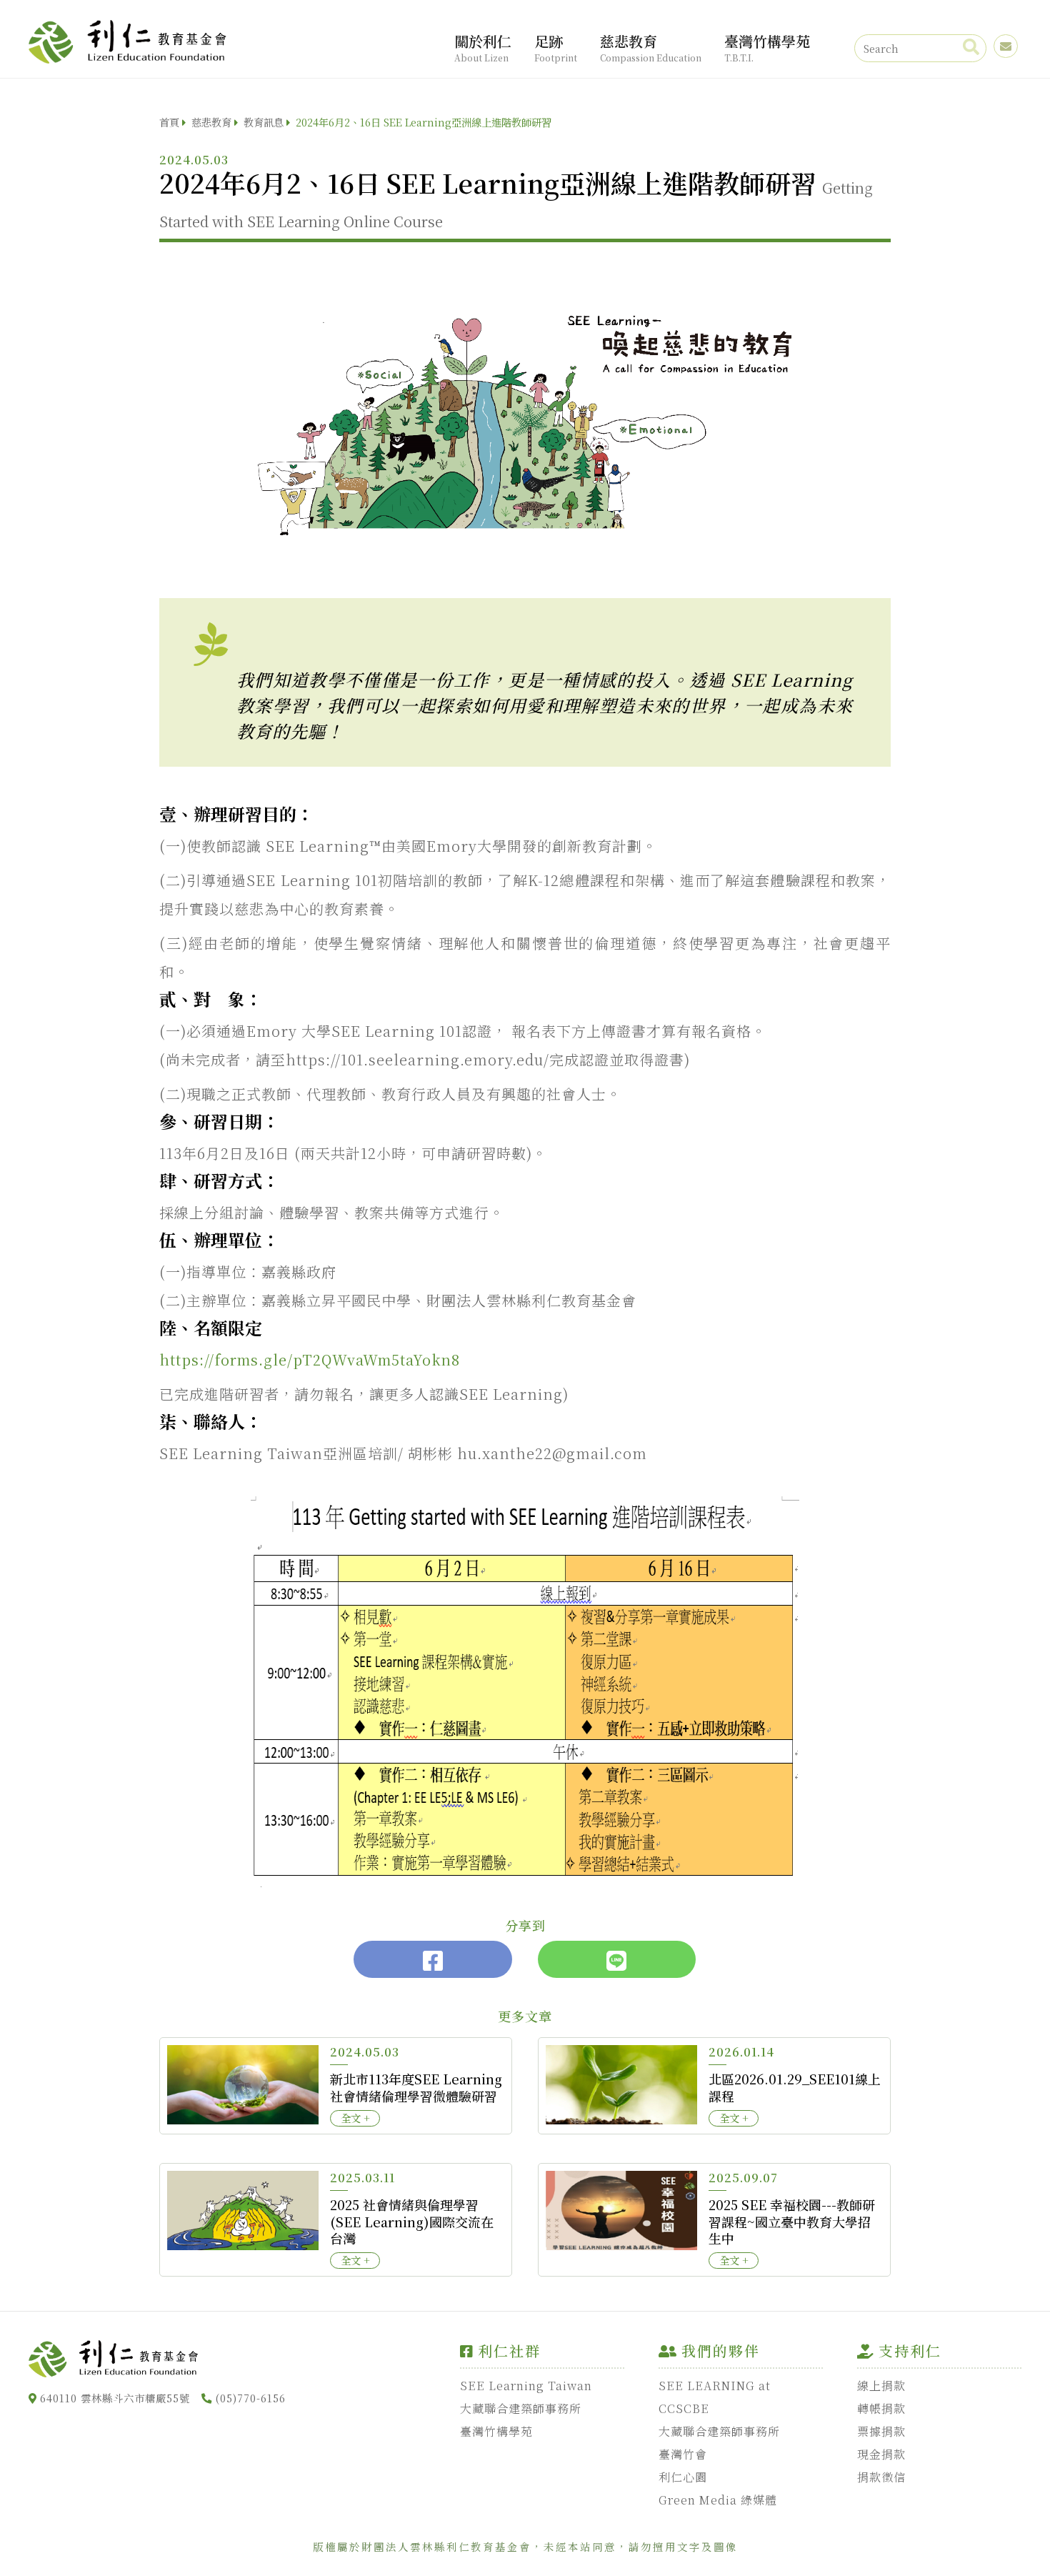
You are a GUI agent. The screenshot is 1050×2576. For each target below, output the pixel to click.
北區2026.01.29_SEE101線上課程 (795, 2087)
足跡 (556, 47)
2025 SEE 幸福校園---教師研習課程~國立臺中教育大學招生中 (792, 2221)
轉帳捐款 (881, 2408)
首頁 (169, 122)
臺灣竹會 (683, 2454)
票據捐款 (881, 2431)
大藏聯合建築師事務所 (521, 2408)
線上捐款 (881, 2386)
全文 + (355, 2118)
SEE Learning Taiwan (526, 2386)
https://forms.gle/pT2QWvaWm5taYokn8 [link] (310, 1359)
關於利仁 (483, 47)
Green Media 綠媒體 (718, 2500)
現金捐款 (881, 2454)
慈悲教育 (651, 47)
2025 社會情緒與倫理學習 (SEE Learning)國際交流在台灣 (412, 2221)
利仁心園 (683, 2477)
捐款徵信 (881, 2477)
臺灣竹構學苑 (767, 47)
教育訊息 (264, 122)
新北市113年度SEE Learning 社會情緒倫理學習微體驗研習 (416, 2087)
